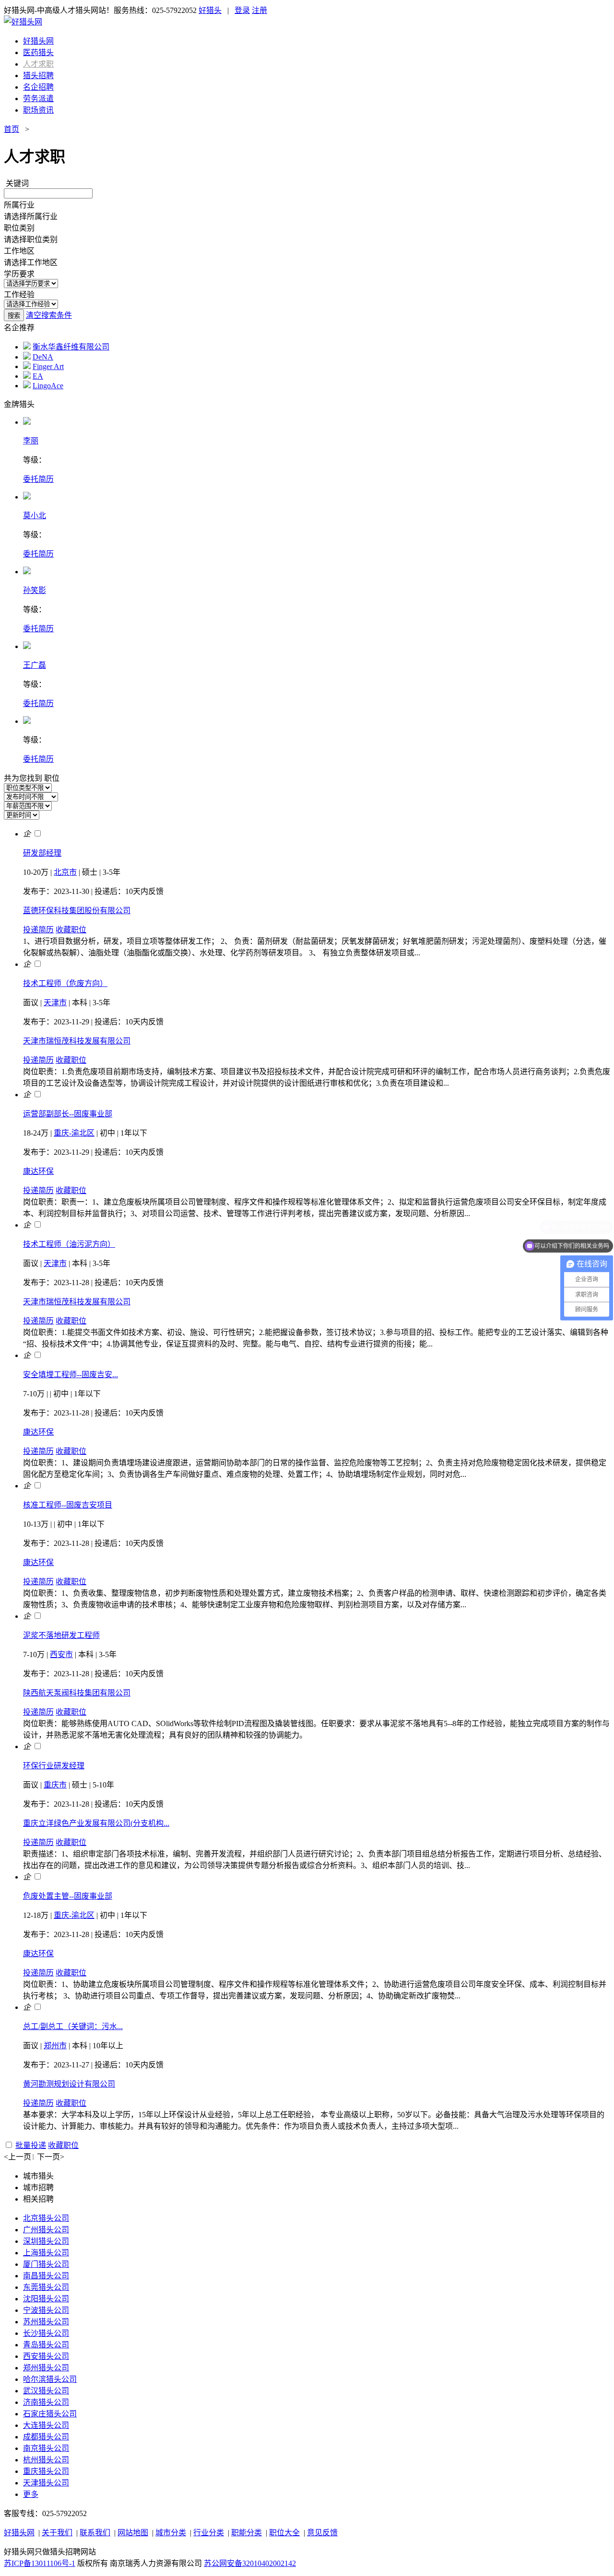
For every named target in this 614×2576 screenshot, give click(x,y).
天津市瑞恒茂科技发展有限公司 (77, 1041)
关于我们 (57, 2533)
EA (38, 376)
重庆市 (55, 1785)
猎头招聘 (38, 75)
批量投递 (31, 2145)
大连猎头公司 (46, 2425)
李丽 (31, 441)
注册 (260, 10)
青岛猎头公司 (46, 2345)
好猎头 (210, 10)
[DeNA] (27, 357)
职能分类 (247, 2533)
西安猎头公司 (46, 2356)
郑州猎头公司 (46, 2368)
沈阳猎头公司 (46, 2299)
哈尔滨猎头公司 (50, 2379)
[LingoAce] (27, 386)
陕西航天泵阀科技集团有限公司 (77, 1693)
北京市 (65, 872)
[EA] (27, 376)
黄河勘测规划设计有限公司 (69, 2084)
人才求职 (38, 64)
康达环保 (38, 1171)
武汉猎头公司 (46, 2391)
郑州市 (55, 2046)
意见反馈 (322, 2533)
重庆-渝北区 (74, 1133)
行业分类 (209, 2533)
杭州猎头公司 (46, 2460)
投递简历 (38, 930)
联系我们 (95, 2533)
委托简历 (38, 479)
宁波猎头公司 (46, 2310)
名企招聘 (38, 87)
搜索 (14, 316)
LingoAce (48, 386)
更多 (31, 2494)
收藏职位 (71, 930)
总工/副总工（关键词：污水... (73, 2026)
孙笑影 (35, 590)
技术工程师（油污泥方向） (69, 1244)
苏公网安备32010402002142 (250, 2563)
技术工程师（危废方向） (65, 983)
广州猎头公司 (46, 2230)
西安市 (61, 1654)
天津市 (55, 1003)
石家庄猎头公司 (50, 2414)
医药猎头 (38, 52)
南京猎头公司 (46, 2448)
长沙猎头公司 (46, 2333)
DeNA (43, 357)
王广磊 (35, 665)
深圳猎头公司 (46, 2241)
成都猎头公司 (46, 2437)
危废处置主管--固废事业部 (68, 1896)
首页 (12, 129)
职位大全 (284, 2533)
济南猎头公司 (46, 2402)
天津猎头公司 (46, 2483)
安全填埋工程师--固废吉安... (71, 1375)
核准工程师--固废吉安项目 (68, 1505)
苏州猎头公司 (46, 2322)
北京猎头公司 (46, 2218)
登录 (242, 10)
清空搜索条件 (49, 315)
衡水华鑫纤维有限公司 (71, 347)
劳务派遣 (38, 99)
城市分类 (171, 2533)
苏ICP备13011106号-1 (40, 2563)
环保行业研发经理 (54, 1766)
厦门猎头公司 (46, 2264)
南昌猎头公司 (46, 2276)
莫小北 (35, 516)
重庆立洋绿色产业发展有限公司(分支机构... (96, 1823)
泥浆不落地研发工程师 (61, 1635)
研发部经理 (42, 853)
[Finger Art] (27, 366)
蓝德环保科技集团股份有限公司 (77, 911)
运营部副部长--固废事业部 (68, 1114)
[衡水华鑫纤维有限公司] (27, 347)
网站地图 (133, 2533)
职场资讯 (38, 110)
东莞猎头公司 (46, 2287)
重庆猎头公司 (46, 2471)
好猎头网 (38, 41)
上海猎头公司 (46, 2253)
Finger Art (48, 366)
